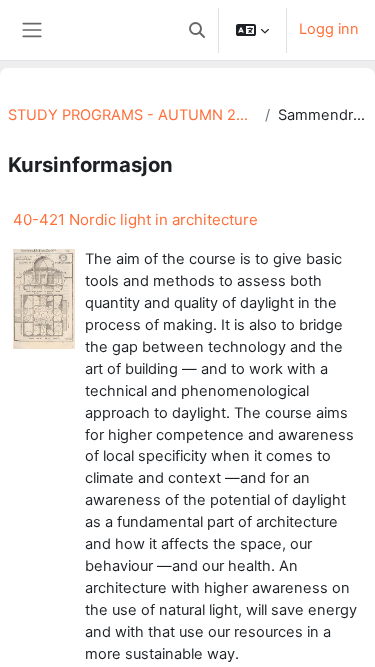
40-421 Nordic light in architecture (135, 219)
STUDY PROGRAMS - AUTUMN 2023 (132, 115)
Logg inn (329, 29)
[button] (197, 30)
